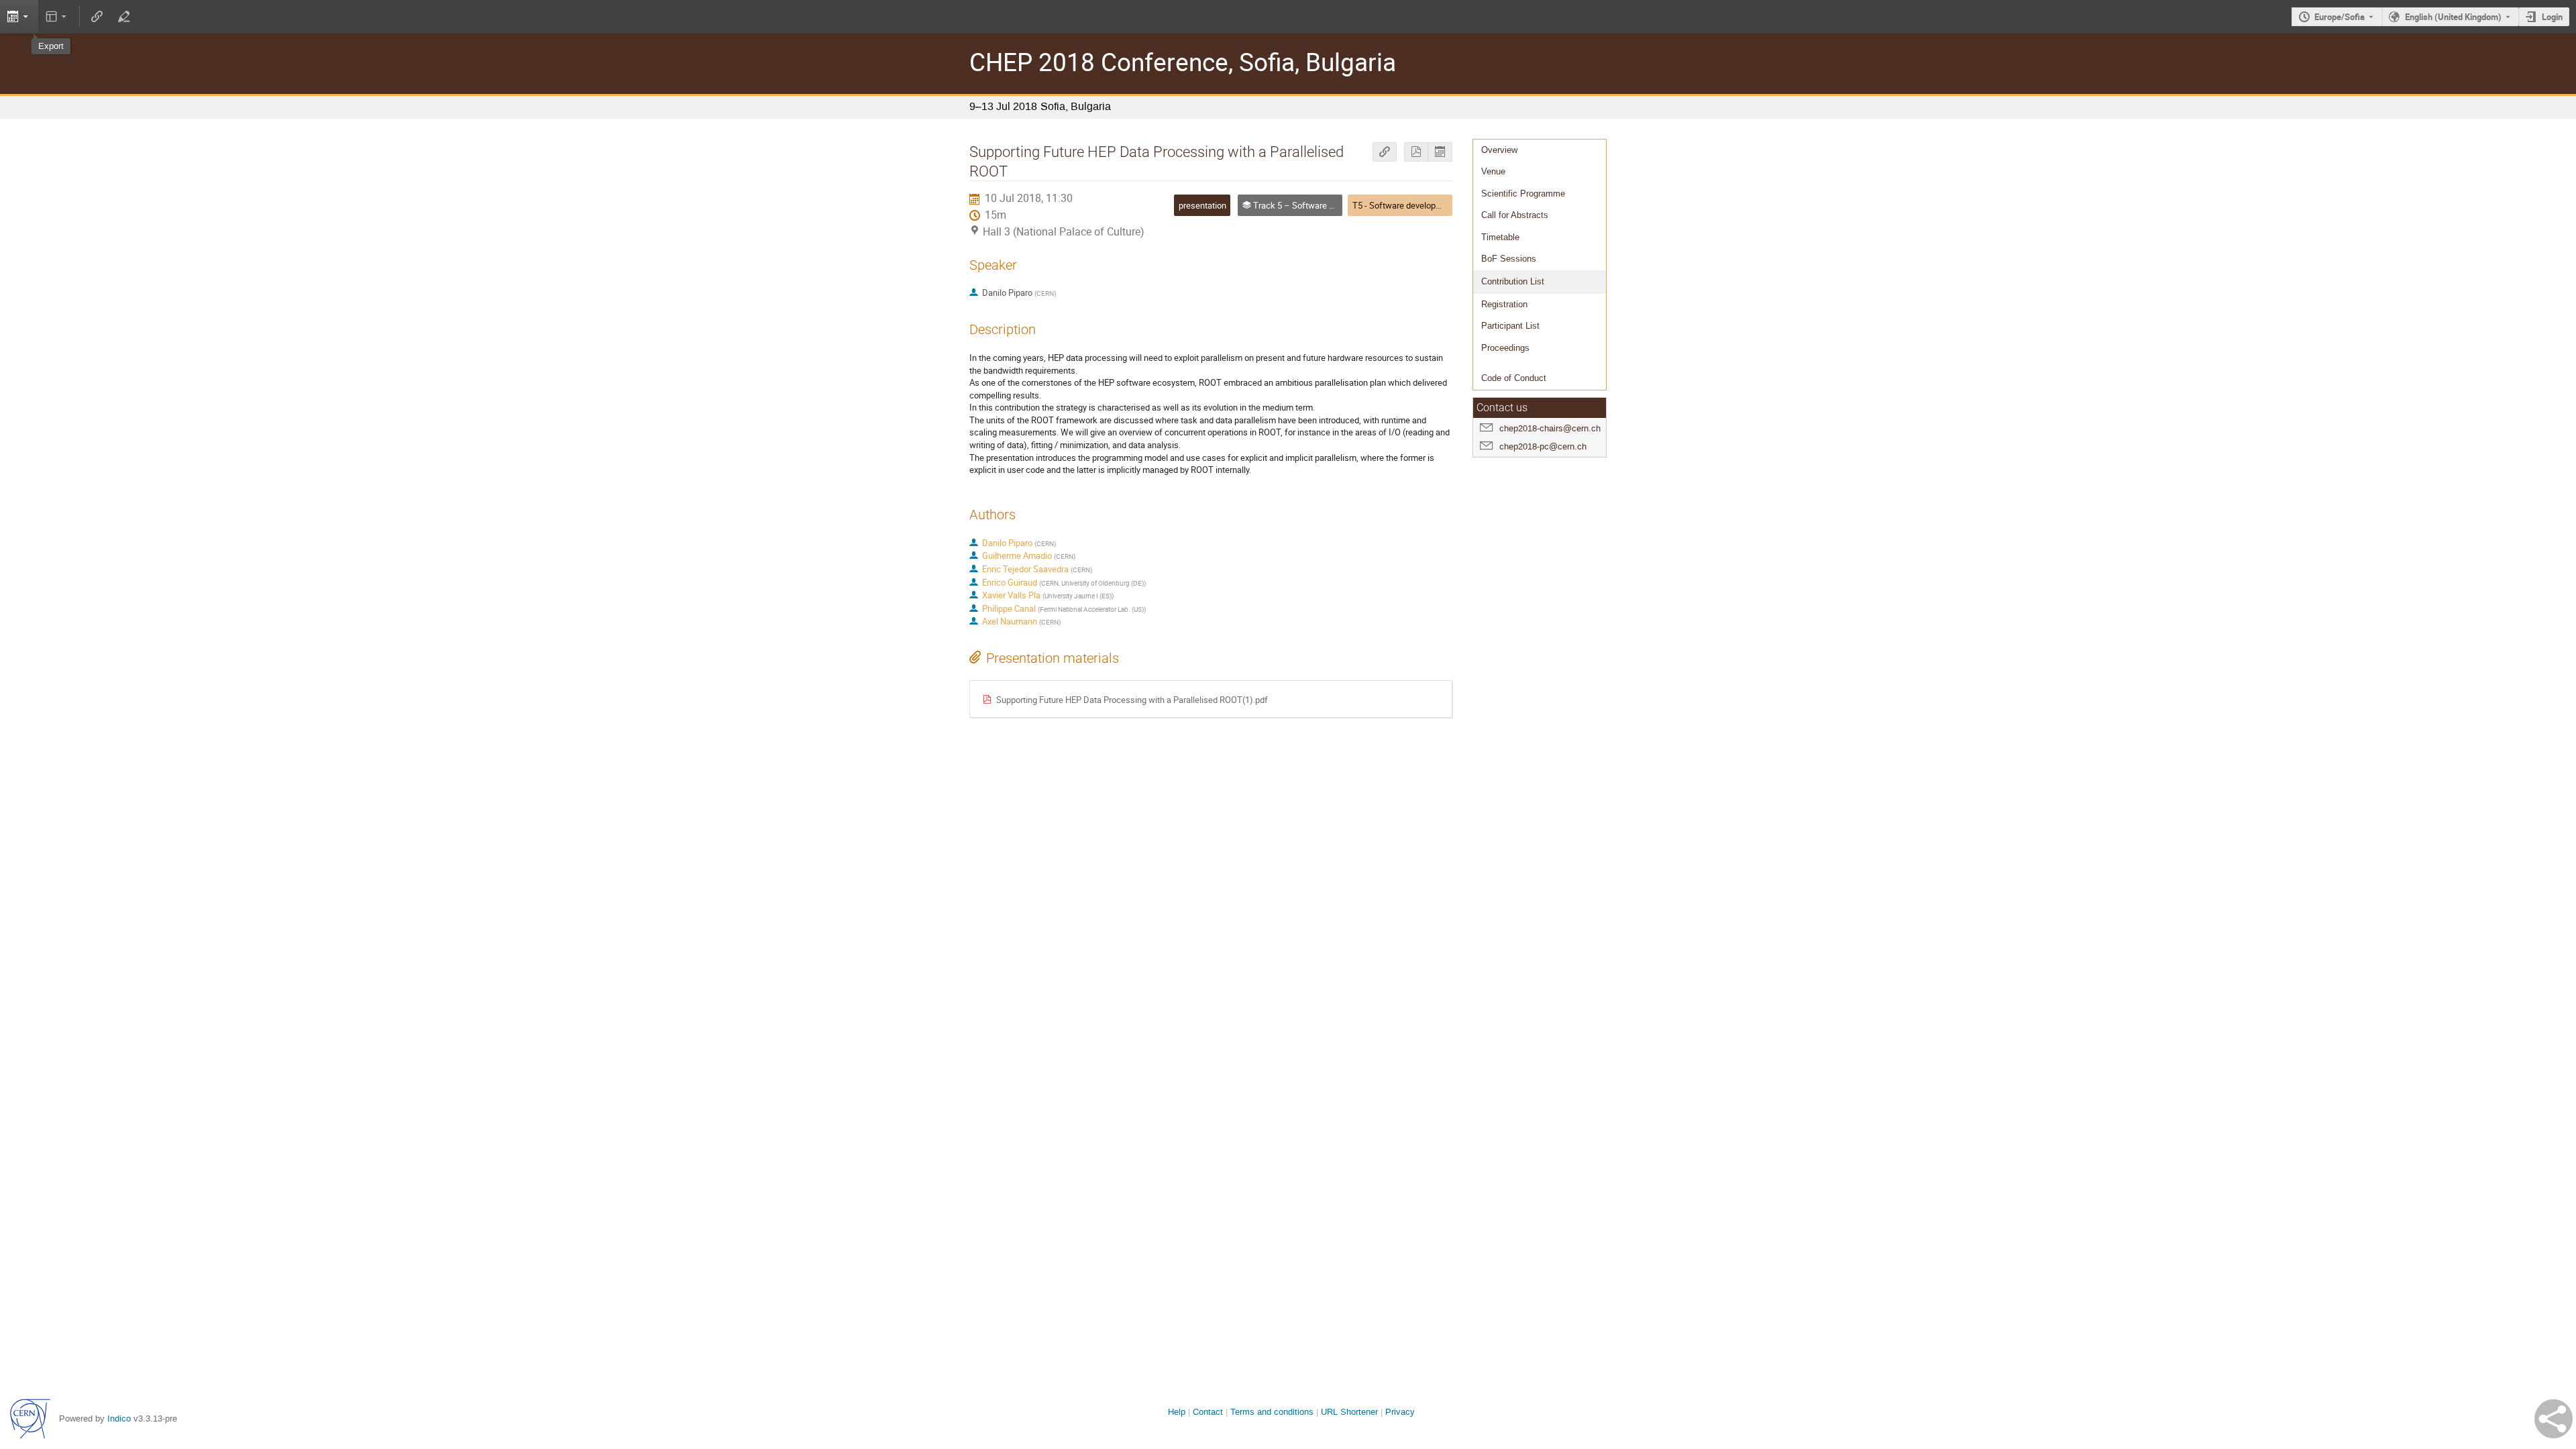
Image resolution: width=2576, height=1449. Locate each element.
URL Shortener (1349, 1412)
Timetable (1500, 237)
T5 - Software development (1404, 205)
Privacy (1400, 1412)
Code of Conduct (1514, 378)
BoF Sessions (1509, 259)
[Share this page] (2554, 1419)
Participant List (1510, 326)
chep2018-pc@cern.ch (1543, 446)
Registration (1504, 304)
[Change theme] (57, 17)
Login (2552, 17)
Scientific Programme (1523, 194)
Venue (1493, 171)
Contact (1208, 1412)
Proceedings (1505, 348)
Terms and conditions (1272, 1412)
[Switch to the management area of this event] (123, 17)
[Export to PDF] (1416, 152)
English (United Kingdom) (2453, 17)
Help (1177, 1412)
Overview (1499, 150)
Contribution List (1513, 281)
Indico (119, 1418)
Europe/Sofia (2340, 17)
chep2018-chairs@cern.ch (1550, 428)
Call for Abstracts (1515, 215)
